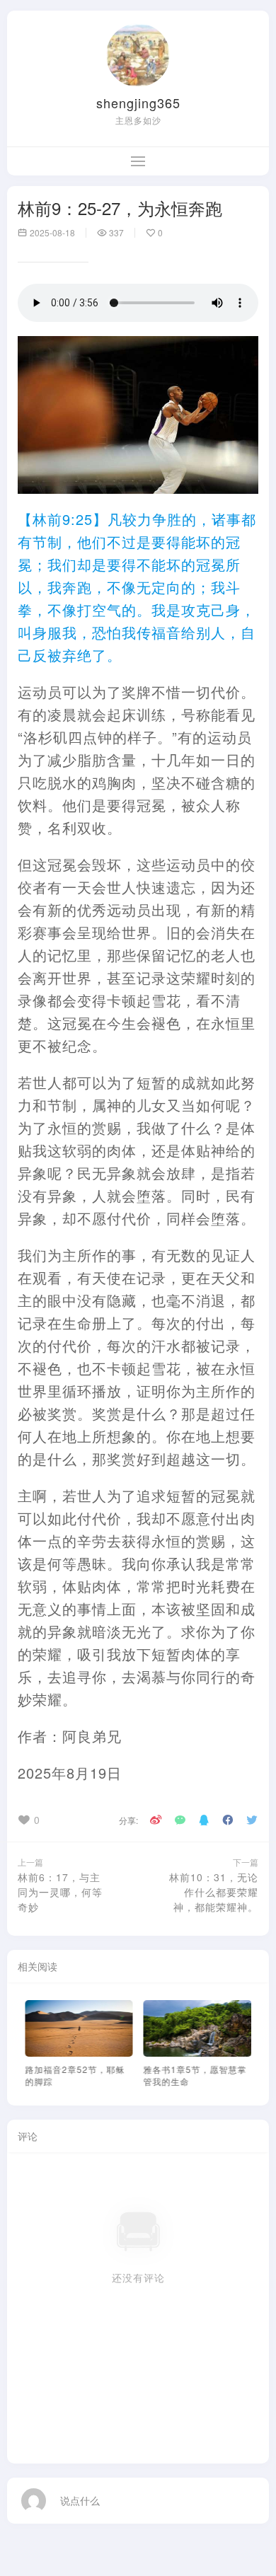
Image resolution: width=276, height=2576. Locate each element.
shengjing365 (138, 103)
